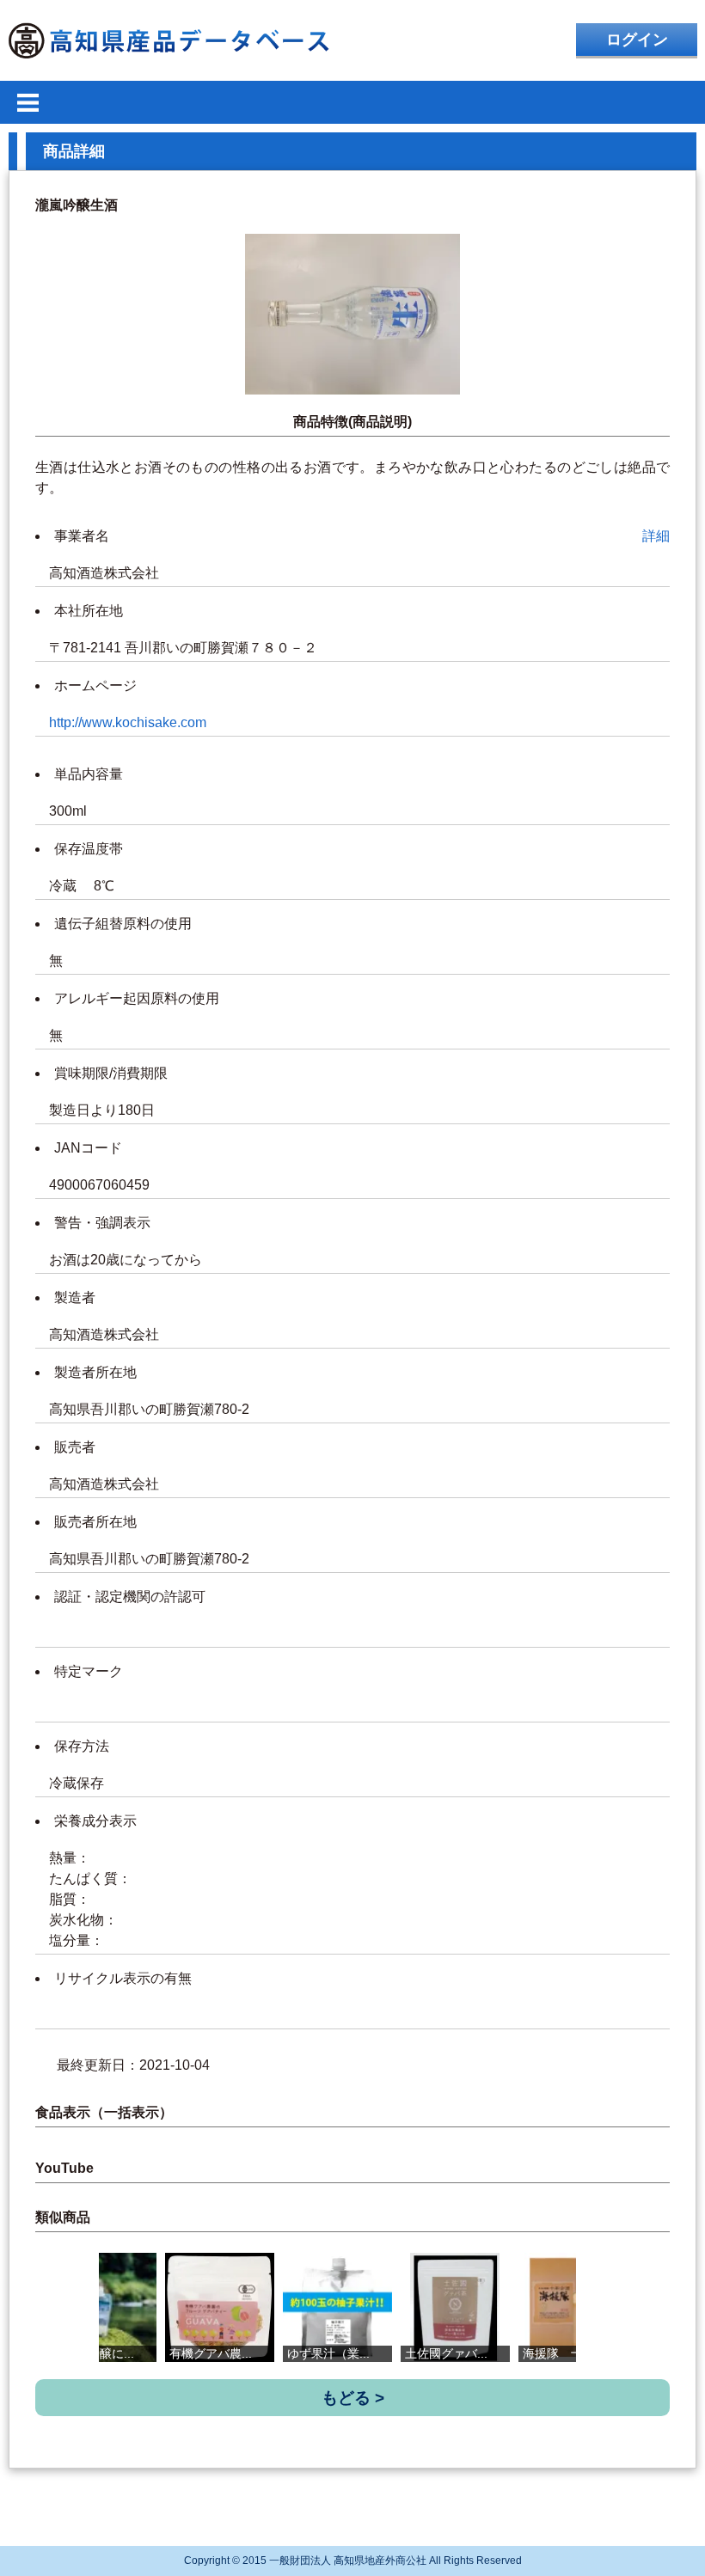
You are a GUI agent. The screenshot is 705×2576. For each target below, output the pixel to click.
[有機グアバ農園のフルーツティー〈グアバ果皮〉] (220, 2307)
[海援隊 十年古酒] (573, 2307)
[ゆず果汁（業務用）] (337, 2307)
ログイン (637, 40)
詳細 (656, 536)
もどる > (353, 2398)
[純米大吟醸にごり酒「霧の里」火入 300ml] (102, 2307)
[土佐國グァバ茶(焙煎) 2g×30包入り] (455, 2307)
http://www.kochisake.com (128, 722)
